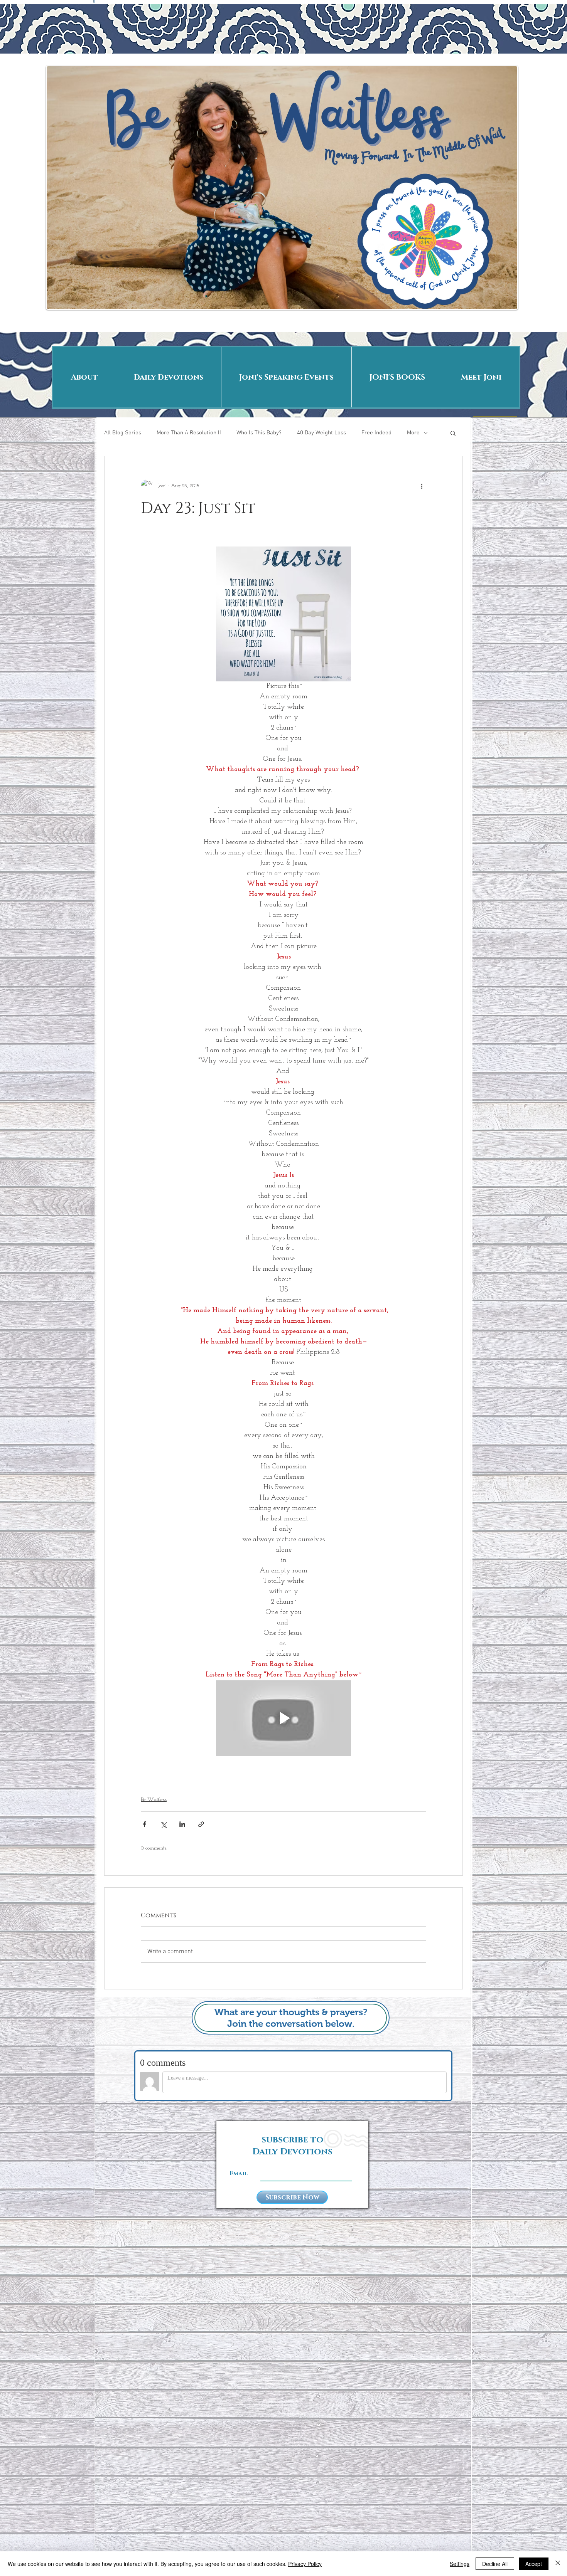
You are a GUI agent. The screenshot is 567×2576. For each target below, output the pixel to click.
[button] (453, 433)
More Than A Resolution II (189, 433)
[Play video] (283, 1718)
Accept (534, 2564)
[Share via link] (201, 1824)
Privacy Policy (305, 2564)
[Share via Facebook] (144, 1824)
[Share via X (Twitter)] (163, 1824)
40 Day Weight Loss (321, 433)
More (413, 433)
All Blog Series (123, 433)
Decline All (495, 2564)
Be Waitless (154, 1800)
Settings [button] (460, 2564)
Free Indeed (376, 433)
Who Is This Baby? (259, 433)
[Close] (558, 2564)
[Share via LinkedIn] (182, 1824)
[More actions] (422, 486)
